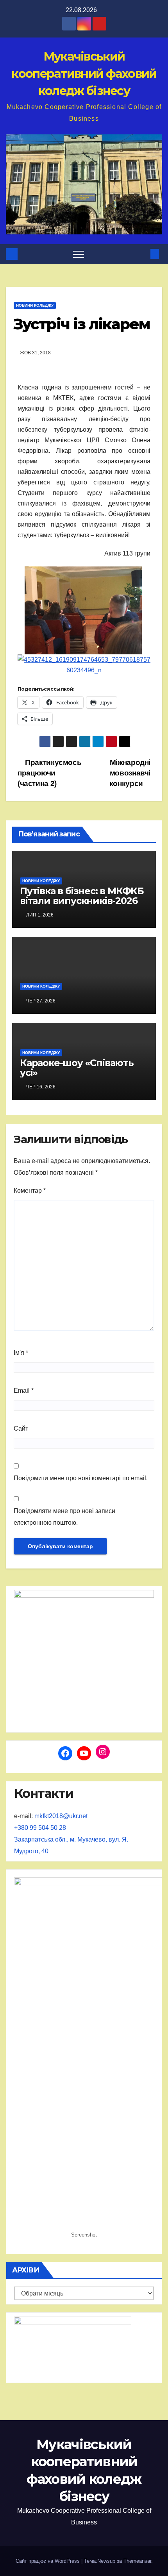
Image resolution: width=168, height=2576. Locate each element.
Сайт (21, 1428)
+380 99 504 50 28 (40, 1828)
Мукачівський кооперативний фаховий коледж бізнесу (84, 74)
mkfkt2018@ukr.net (61, 1816)
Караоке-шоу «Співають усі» (77, 1068)
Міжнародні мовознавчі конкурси (130, 773)
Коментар (30, 1191)
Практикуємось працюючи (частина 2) (49, 773)
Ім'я (21, 1353)
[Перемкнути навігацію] (79, 254)
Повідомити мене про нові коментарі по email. (81, 1478)
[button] (142, 254)
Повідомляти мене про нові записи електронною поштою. (64, 1517)
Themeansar (137, 2561)
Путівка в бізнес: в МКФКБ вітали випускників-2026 (82, 896)
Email (24, 1391)
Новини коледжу (35, 305)
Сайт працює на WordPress (48, 2561)
